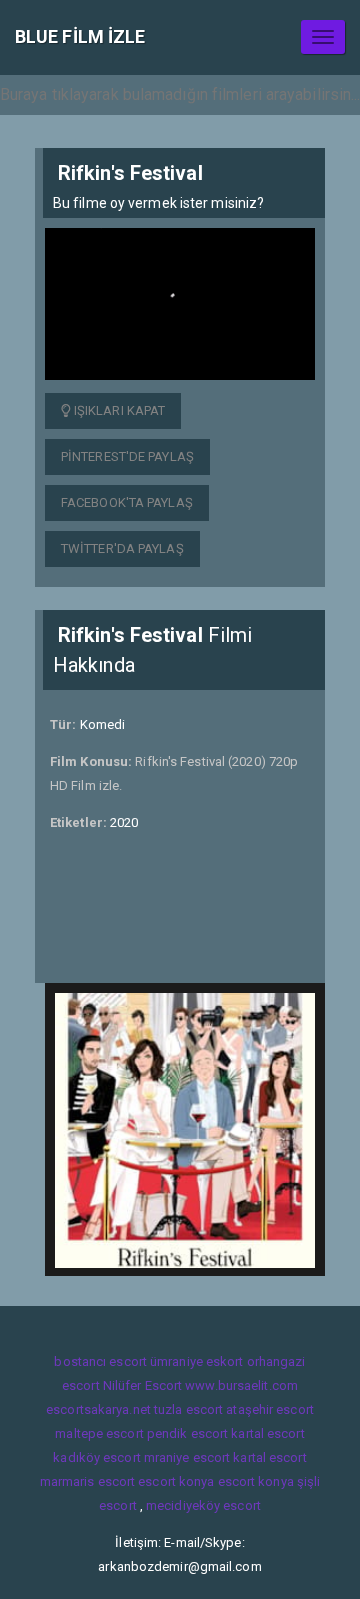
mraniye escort (187, 1457)
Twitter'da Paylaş (122, 548)
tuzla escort (188, 1409)
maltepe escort (99, 1433)
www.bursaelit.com (241, 1385)
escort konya (176, 1481)
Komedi (103, 724)
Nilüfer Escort (142, 1385)
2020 (124, 822)
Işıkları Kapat (118, 410)
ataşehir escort (270, 1409)
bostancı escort (100, 1361)
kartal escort (267, 1433)
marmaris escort (88, 1481)
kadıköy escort (96, 1457)
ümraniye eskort (197, 1361)
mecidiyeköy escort (203, 1505)
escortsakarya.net (98, 1409)
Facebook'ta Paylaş (127, 502)
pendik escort (187, 1433)
